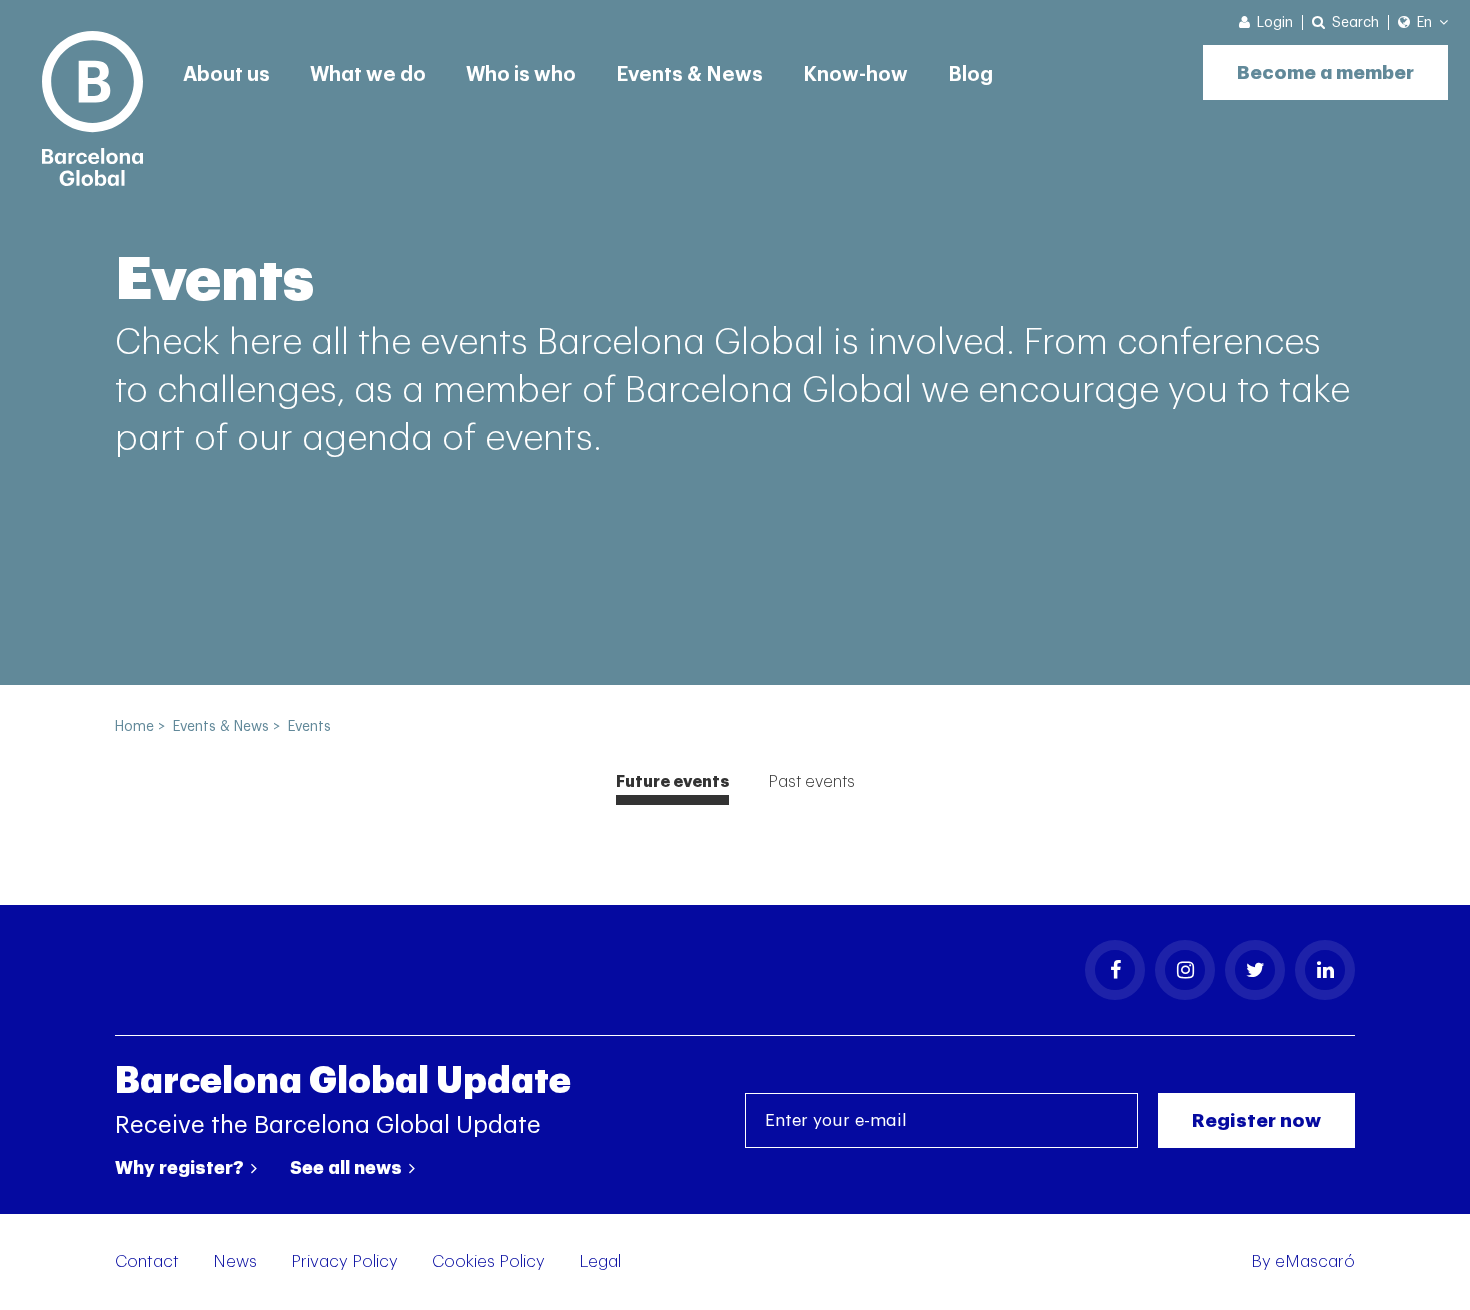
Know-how (855, 75)
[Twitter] (1255, 970)
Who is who (521, 75)
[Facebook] (1115, 970)
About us (226, 75)
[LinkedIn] (1325, 970)
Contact (147, 1261)
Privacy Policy (344, 1261)
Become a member (1325, 72)
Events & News (689, 75)
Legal (600, 1261)
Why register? (181, 1168)
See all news (348, 1168)
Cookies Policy (488, 1261)
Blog (970, 75)
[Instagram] (1185, 970)
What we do (368, 75)
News (235, 1261)
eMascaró (1315, 1261)
